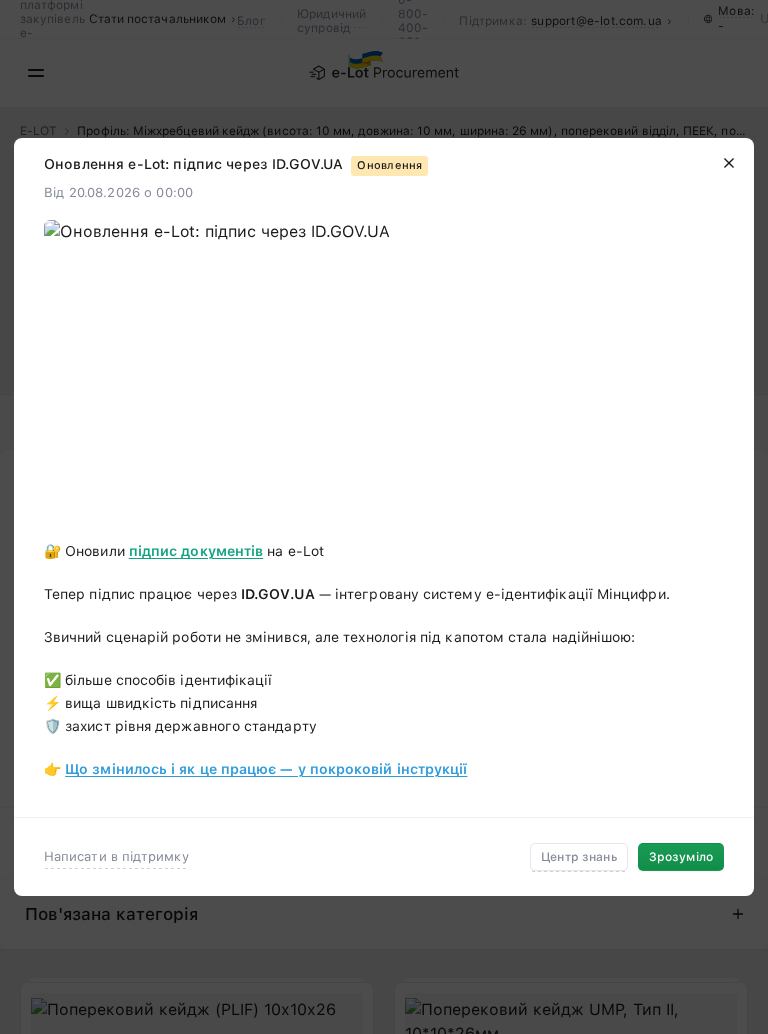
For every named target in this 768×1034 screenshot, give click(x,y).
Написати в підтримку (116, 856)
